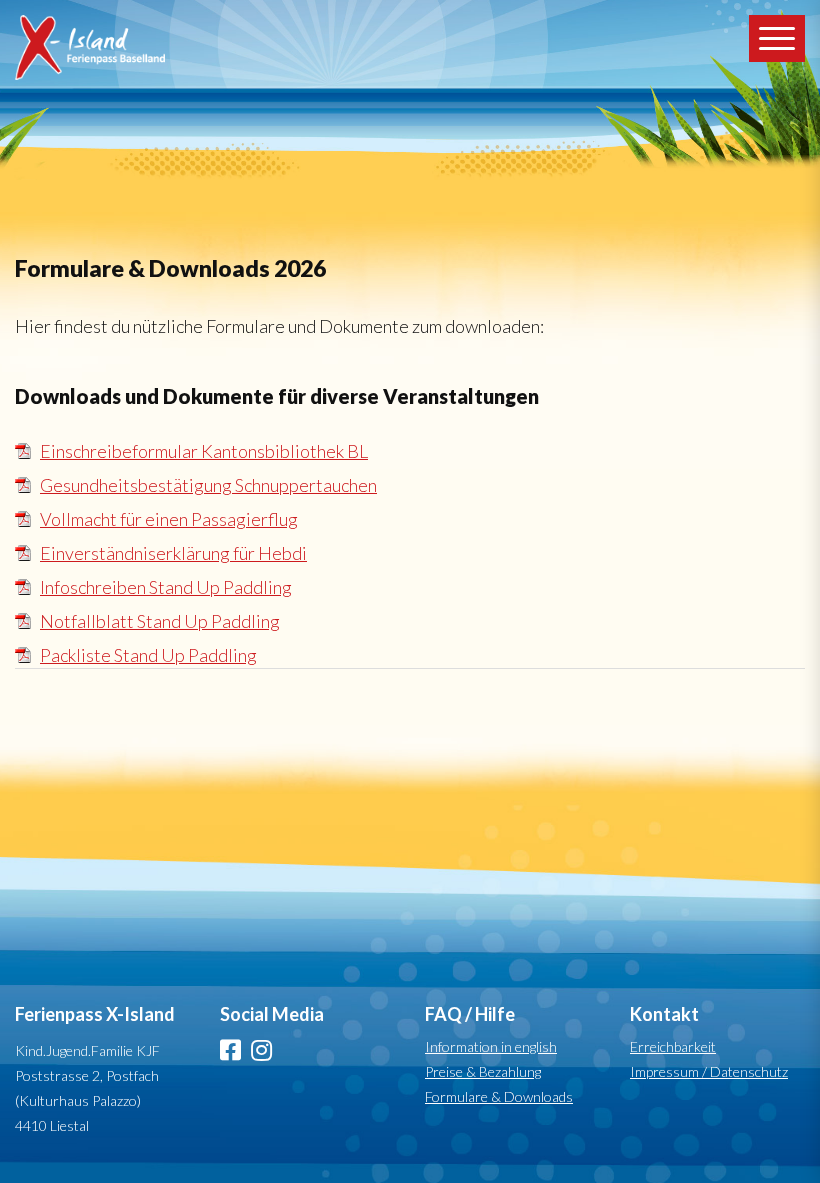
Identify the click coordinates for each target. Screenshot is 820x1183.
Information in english (491, 1046)
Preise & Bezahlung (483, 1071)
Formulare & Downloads (499, 1096)
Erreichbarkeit (673, 1046)
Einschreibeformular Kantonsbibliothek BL (204, 451)
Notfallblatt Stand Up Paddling (160, 621)
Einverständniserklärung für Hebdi (173, 553)
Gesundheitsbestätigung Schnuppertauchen (208, 485)
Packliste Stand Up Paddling (148, 655)
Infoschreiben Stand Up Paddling (166, 587)
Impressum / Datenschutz (709, 1071)
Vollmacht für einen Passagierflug (169, 519)
